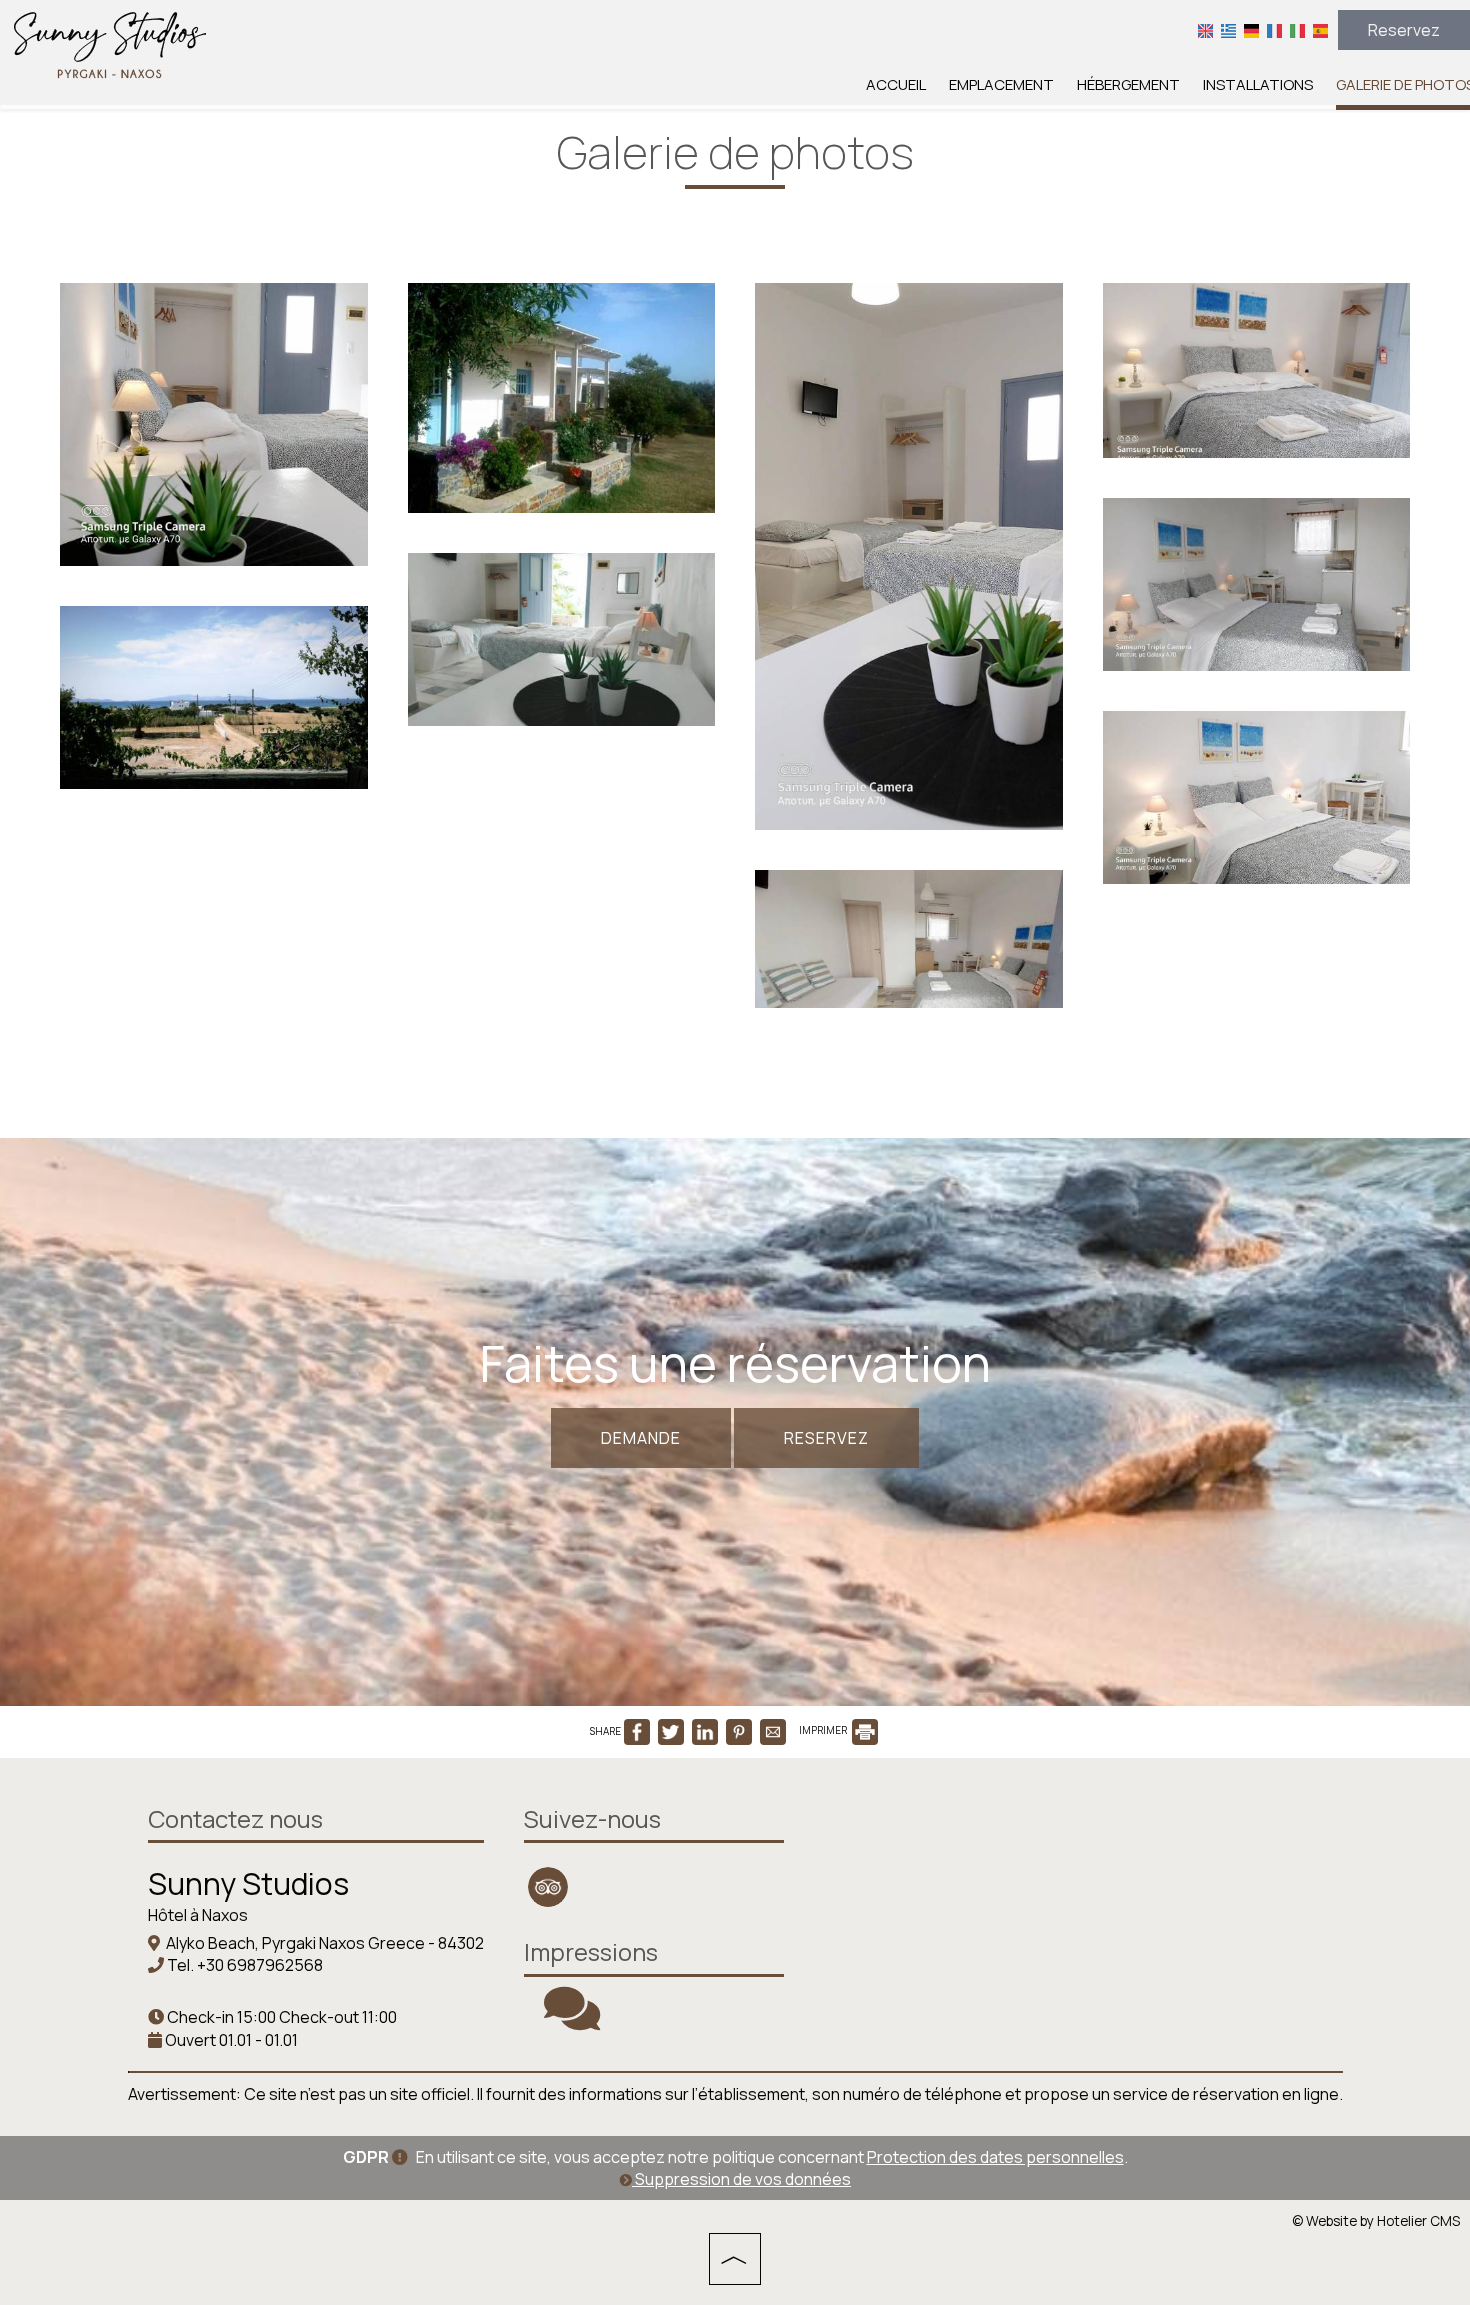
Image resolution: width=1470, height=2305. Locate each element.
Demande (641, 1438)
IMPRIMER (824, 1730)
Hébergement (1128, 84)
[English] (1205, 30)
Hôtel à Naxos (198, 1915)
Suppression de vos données (741, 2179)
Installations (1258, 84)
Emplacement (1001, 84)
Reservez (1404, 30)
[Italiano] (1297, 30)
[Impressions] (572, 2021)
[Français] (1274, 30)
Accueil (896, 84)
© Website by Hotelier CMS (1376, 2221)
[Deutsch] (1251, 30)
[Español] (1320, 30)
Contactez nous (235, 1818)
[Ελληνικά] (1228, 30)
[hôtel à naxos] (110, 43)
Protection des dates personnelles (995, 2157)
